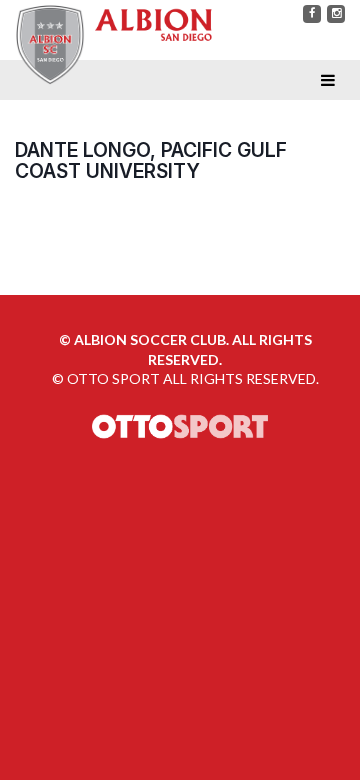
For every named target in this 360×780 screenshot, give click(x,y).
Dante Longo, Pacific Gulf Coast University (151, 160)
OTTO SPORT (113, 378)
